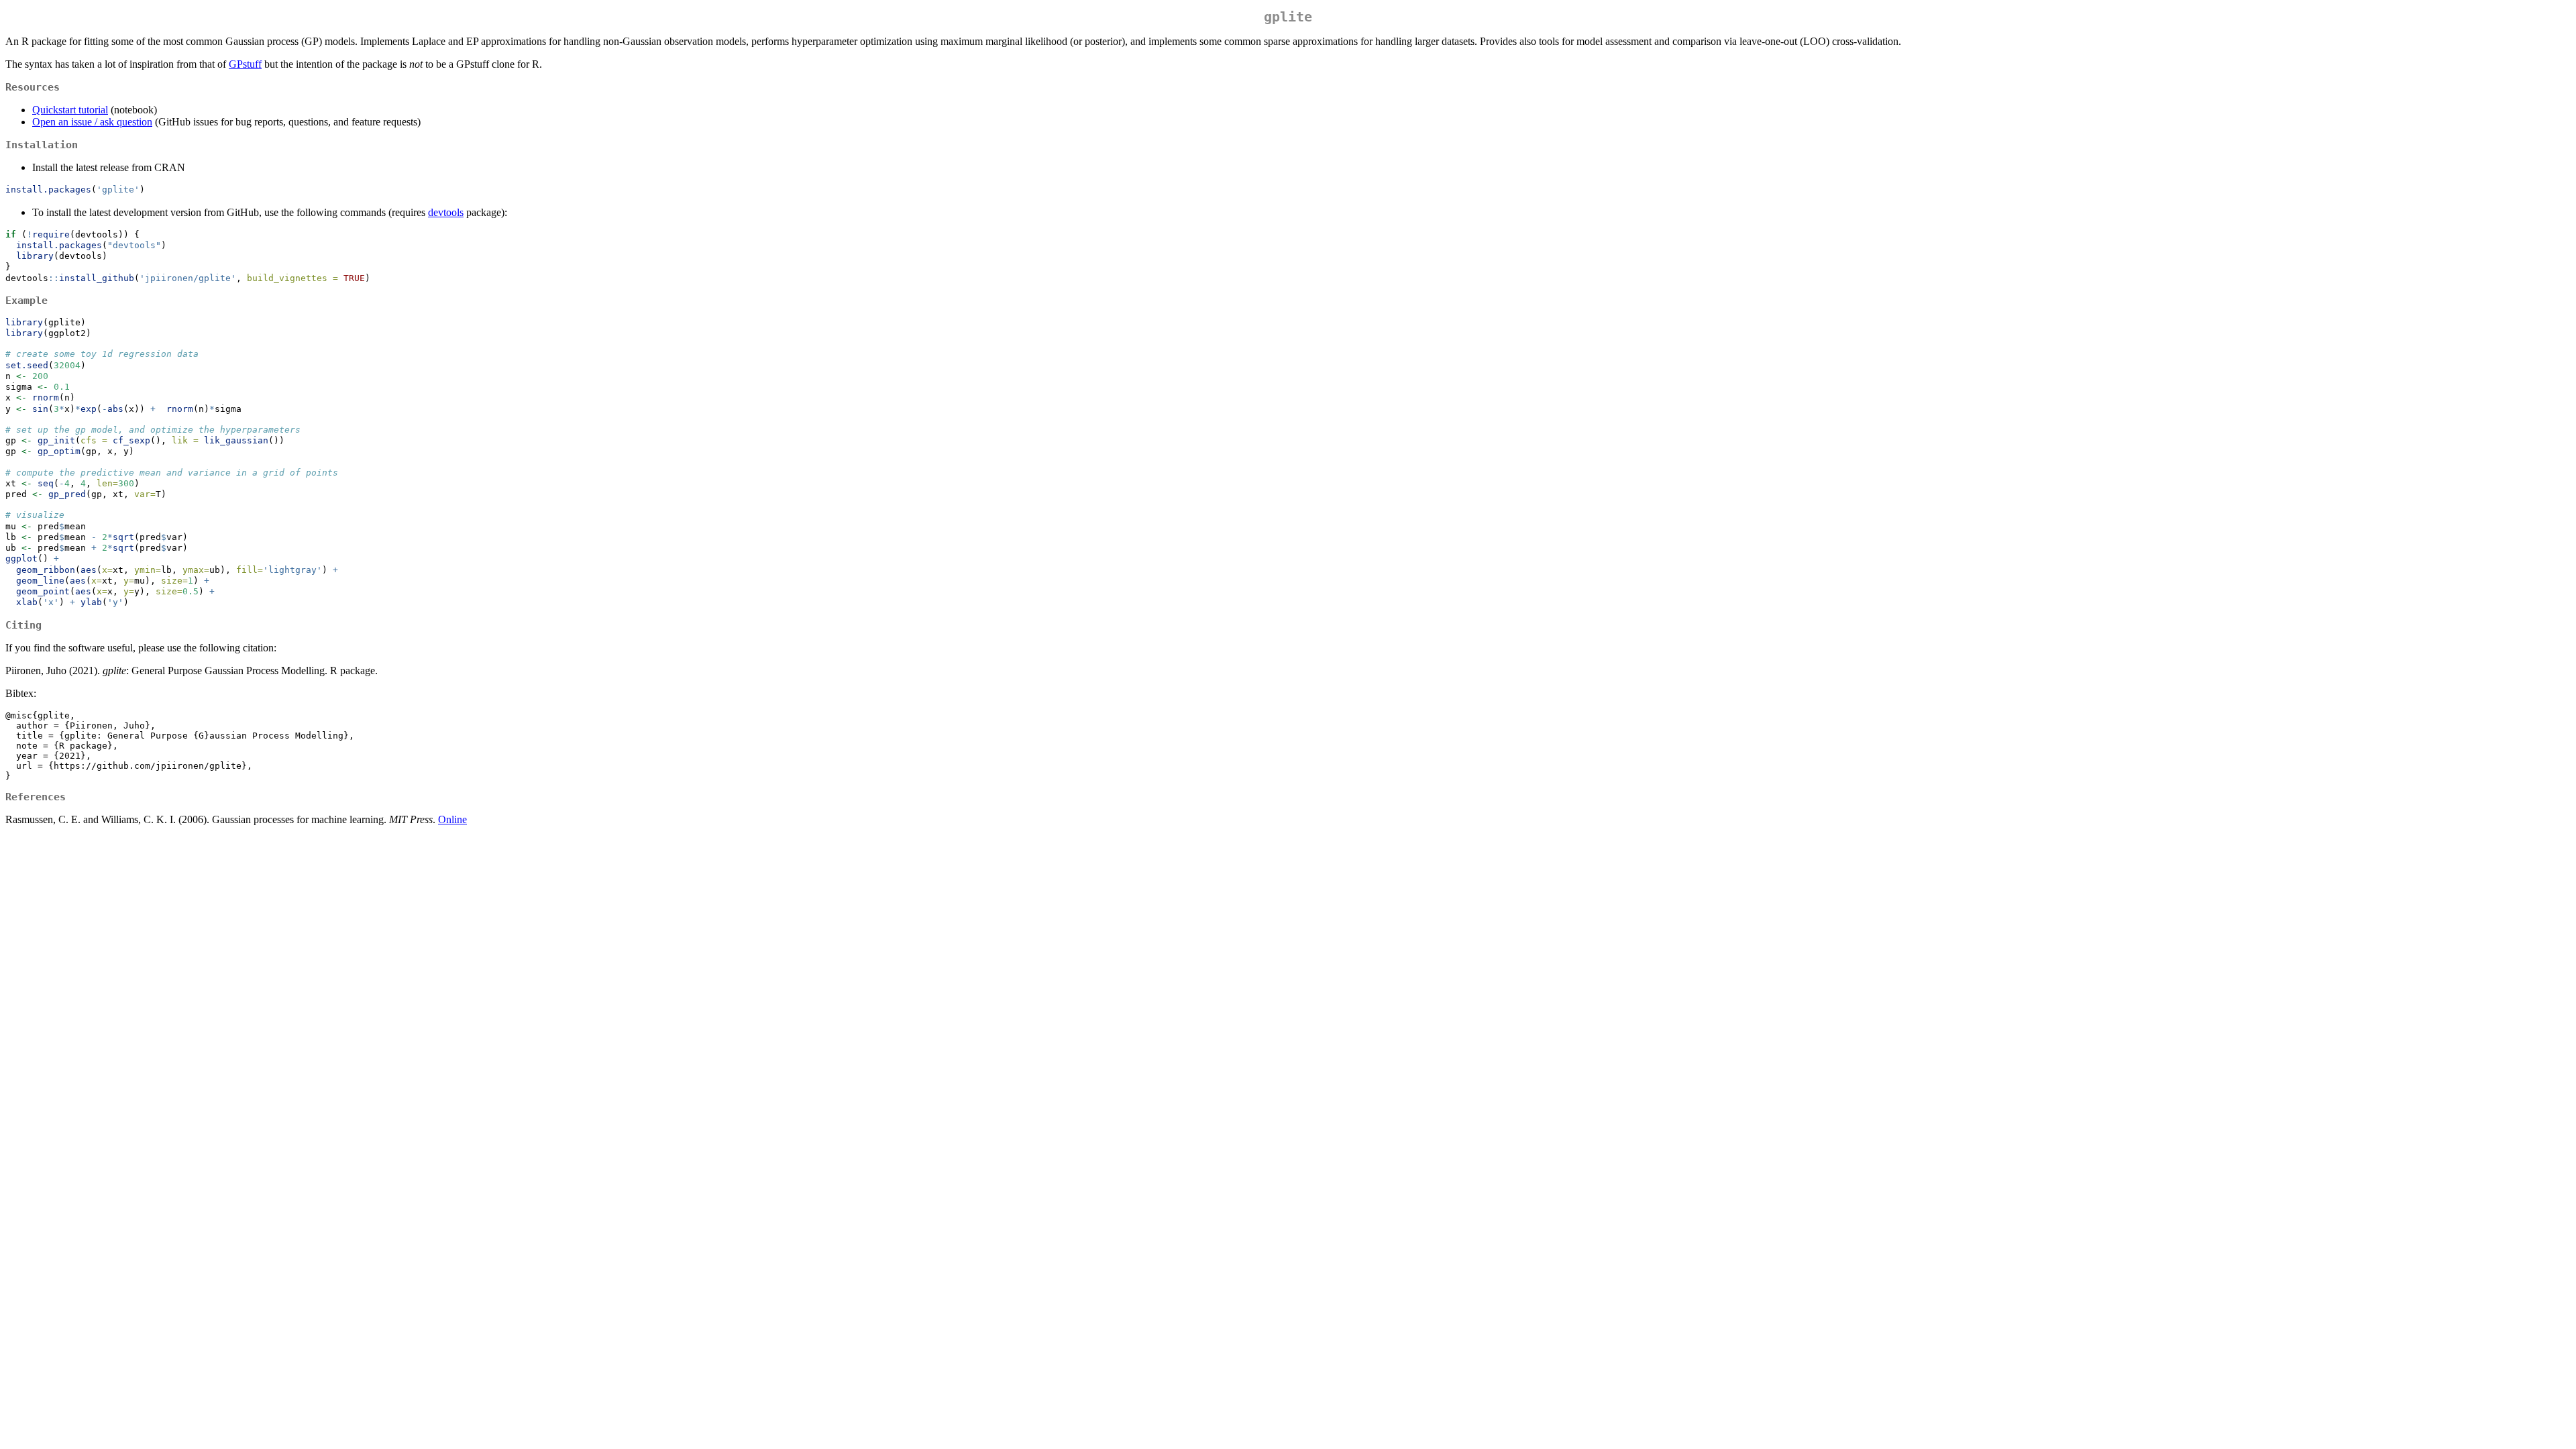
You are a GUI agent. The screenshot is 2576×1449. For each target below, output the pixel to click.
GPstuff (245, 64)
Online (452, 819)
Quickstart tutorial (70, 110)
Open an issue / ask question (92, 122)
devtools (446, 212)
